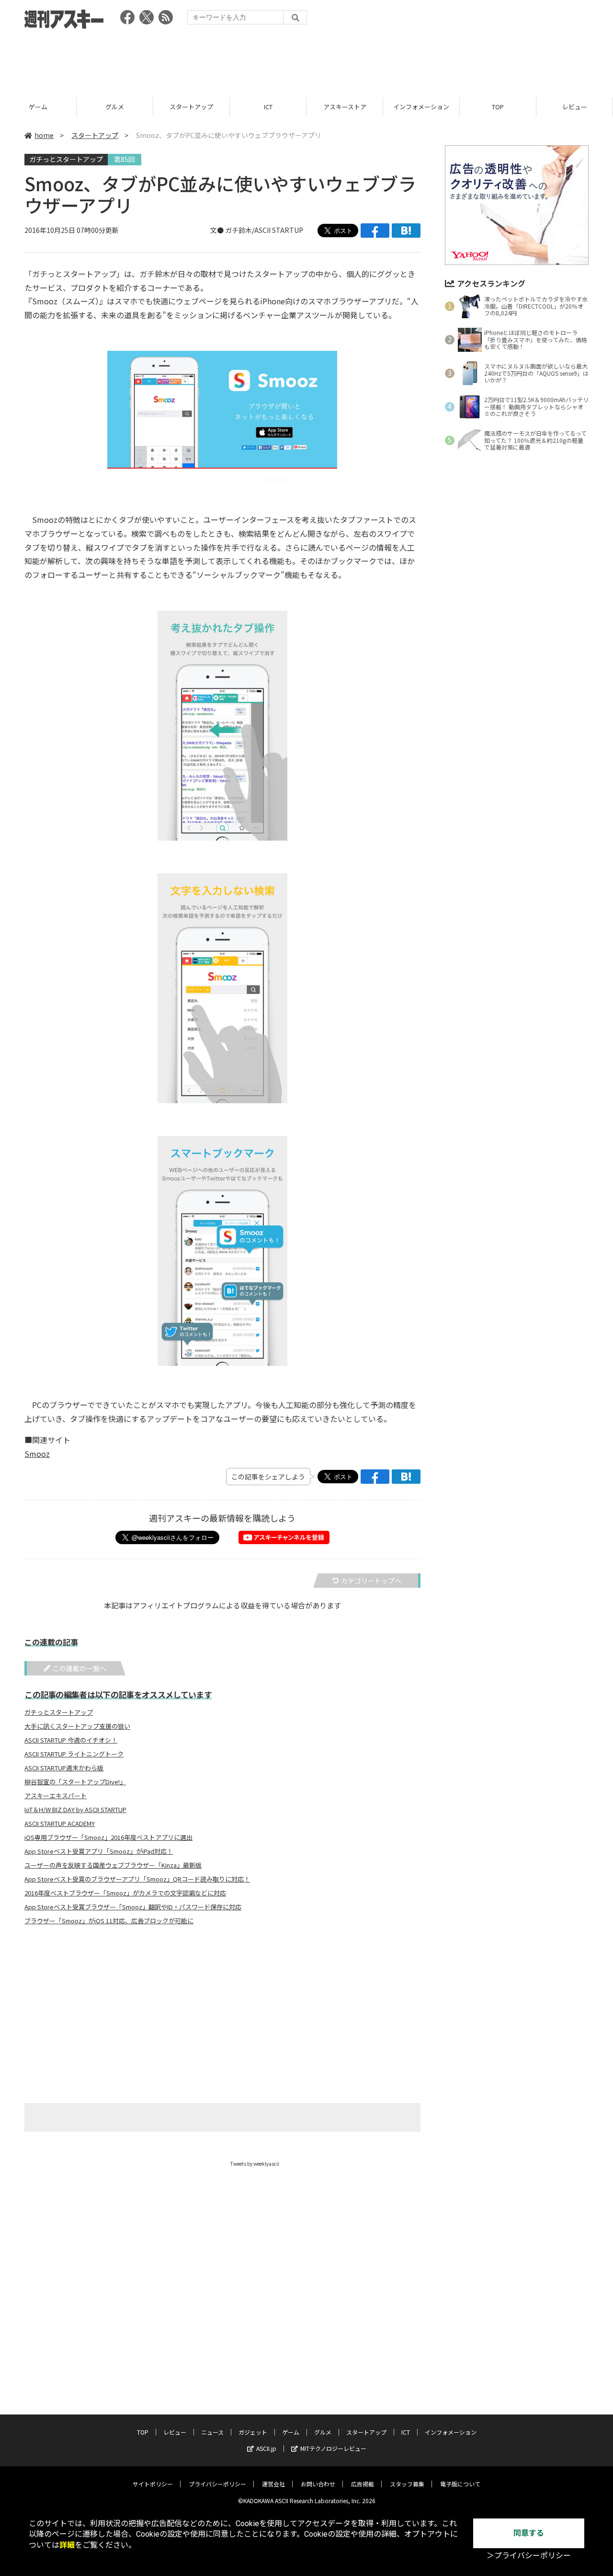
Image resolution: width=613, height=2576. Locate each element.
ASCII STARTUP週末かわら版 (64, 1768)
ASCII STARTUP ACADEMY (60, 1824)
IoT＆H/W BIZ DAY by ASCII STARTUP (75, 1810)
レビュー (575, 107)
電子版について (460, 2484)
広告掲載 (363, 2484)
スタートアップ (191, 107)
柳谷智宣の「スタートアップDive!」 (75, 1782)
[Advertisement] (306, 60)
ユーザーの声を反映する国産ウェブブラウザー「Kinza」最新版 (113, 1865)
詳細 (67, 2545)
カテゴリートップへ (371, 1581)
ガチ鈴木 (238, 230)
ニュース (212, 2432)
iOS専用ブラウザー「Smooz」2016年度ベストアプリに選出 (108, 1837)
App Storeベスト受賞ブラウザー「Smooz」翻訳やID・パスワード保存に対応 (133, 1907)
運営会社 (273, 2484)
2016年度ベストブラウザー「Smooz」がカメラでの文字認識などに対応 (125, 1893)
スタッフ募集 (407, 2484)
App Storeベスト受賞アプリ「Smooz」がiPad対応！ (99, 1851)
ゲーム (38, 107)
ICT (268, 107)
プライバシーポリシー (217, 2484)
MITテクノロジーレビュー (333, 2448)
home (44, 135)
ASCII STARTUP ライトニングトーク (74, 1754)
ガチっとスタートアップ (66, 159)
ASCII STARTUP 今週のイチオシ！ (71, 1740)
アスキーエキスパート (56, 1796)
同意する (529, 2533)
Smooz (37, 1454)
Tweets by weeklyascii (255, 2164)
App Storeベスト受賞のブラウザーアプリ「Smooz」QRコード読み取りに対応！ (137, 1879)
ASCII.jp (266, 2448)
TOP (498, 107)
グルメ (115, 107)
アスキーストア (345, 107)
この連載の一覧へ (79, 1668)
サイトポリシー (153, 2484)
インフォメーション (421, 107)
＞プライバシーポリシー (529, 2556)
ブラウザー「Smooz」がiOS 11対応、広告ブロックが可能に (109, 1921)
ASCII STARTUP (279, 230)
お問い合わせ (318, 2484)
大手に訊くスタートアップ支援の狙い (77, 1726)
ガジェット (253, 2432)
